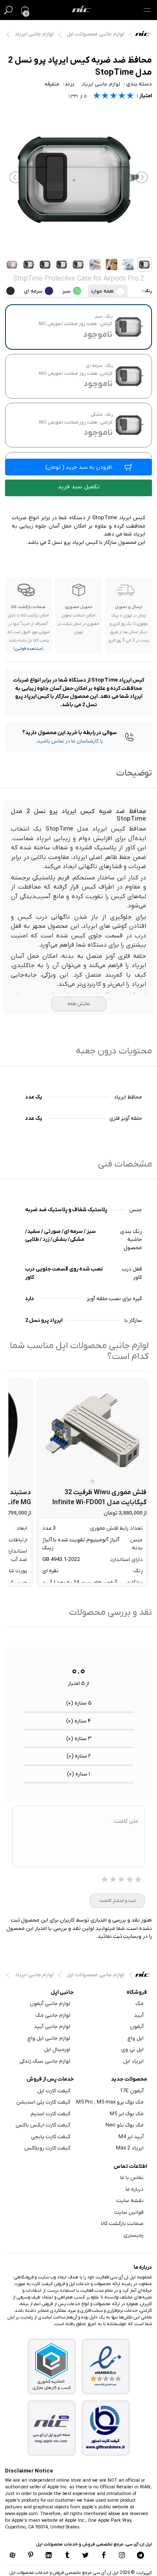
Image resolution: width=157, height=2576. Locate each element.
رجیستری (134, 2235)
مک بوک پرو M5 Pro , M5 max (110, 2102)
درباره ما (135, 2189)
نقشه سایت (130, 2201)
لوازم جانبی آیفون (50, 2004)
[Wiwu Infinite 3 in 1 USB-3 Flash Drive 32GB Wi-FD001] (93, 1430)
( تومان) (78, 467)
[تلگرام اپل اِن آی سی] (141, 2556)
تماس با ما (132, 2178)
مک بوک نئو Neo (125, 2125)
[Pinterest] (31, 2556)
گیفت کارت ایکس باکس (43, 2125)
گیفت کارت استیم (50, 2114)
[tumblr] (67, 2556)
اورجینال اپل (57, 2049)
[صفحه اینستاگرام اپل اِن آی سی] (122, 2556)
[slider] (113, 97)
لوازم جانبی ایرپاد (34, 34)
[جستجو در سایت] (8, 10)
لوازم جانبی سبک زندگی (45, 2061)
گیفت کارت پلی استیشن (43, 2102)
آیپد (139, 2015)
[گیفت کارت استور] (106, 2428)
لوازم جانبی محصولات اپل (95, 34)
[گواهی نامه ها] (106, 2366)
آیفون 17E (132, 2091)
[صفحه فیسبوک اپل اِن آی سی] (104, 2556)
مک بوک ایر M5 (127, 2114)
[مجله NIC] (51, 2428)
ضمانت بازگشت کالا (122, 2224)
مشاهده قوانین (28, 649)
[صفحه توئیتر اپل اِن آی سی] (86, 2556)
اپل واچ (136, 2038)
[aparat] (12, 2556)
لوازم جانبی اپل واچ (49, 2038)
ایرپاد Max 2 (130, 2148)
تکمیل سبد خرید (79, 487)
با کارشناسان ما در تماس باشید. (69, 741)
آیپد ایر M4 (131, 2137)
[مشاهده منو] (147, 10)
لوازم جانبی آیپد (52, 2027)
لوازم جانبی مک (53, 2015)
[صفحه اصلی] (81, 10)
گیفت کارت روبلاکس (47, 2148)
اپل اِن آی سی (145, 35)
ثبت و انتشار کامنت (117, 1901)
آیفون (137, 2027)
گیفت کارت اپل (54, 2091)
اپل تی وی (132, 2049)
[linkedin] (49, 2556)
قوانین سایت (129, 2212)
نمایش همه (79, 1004)
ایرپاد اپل (133, 2061)
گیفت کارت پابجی (51, 2137)
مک (140, 2004)
